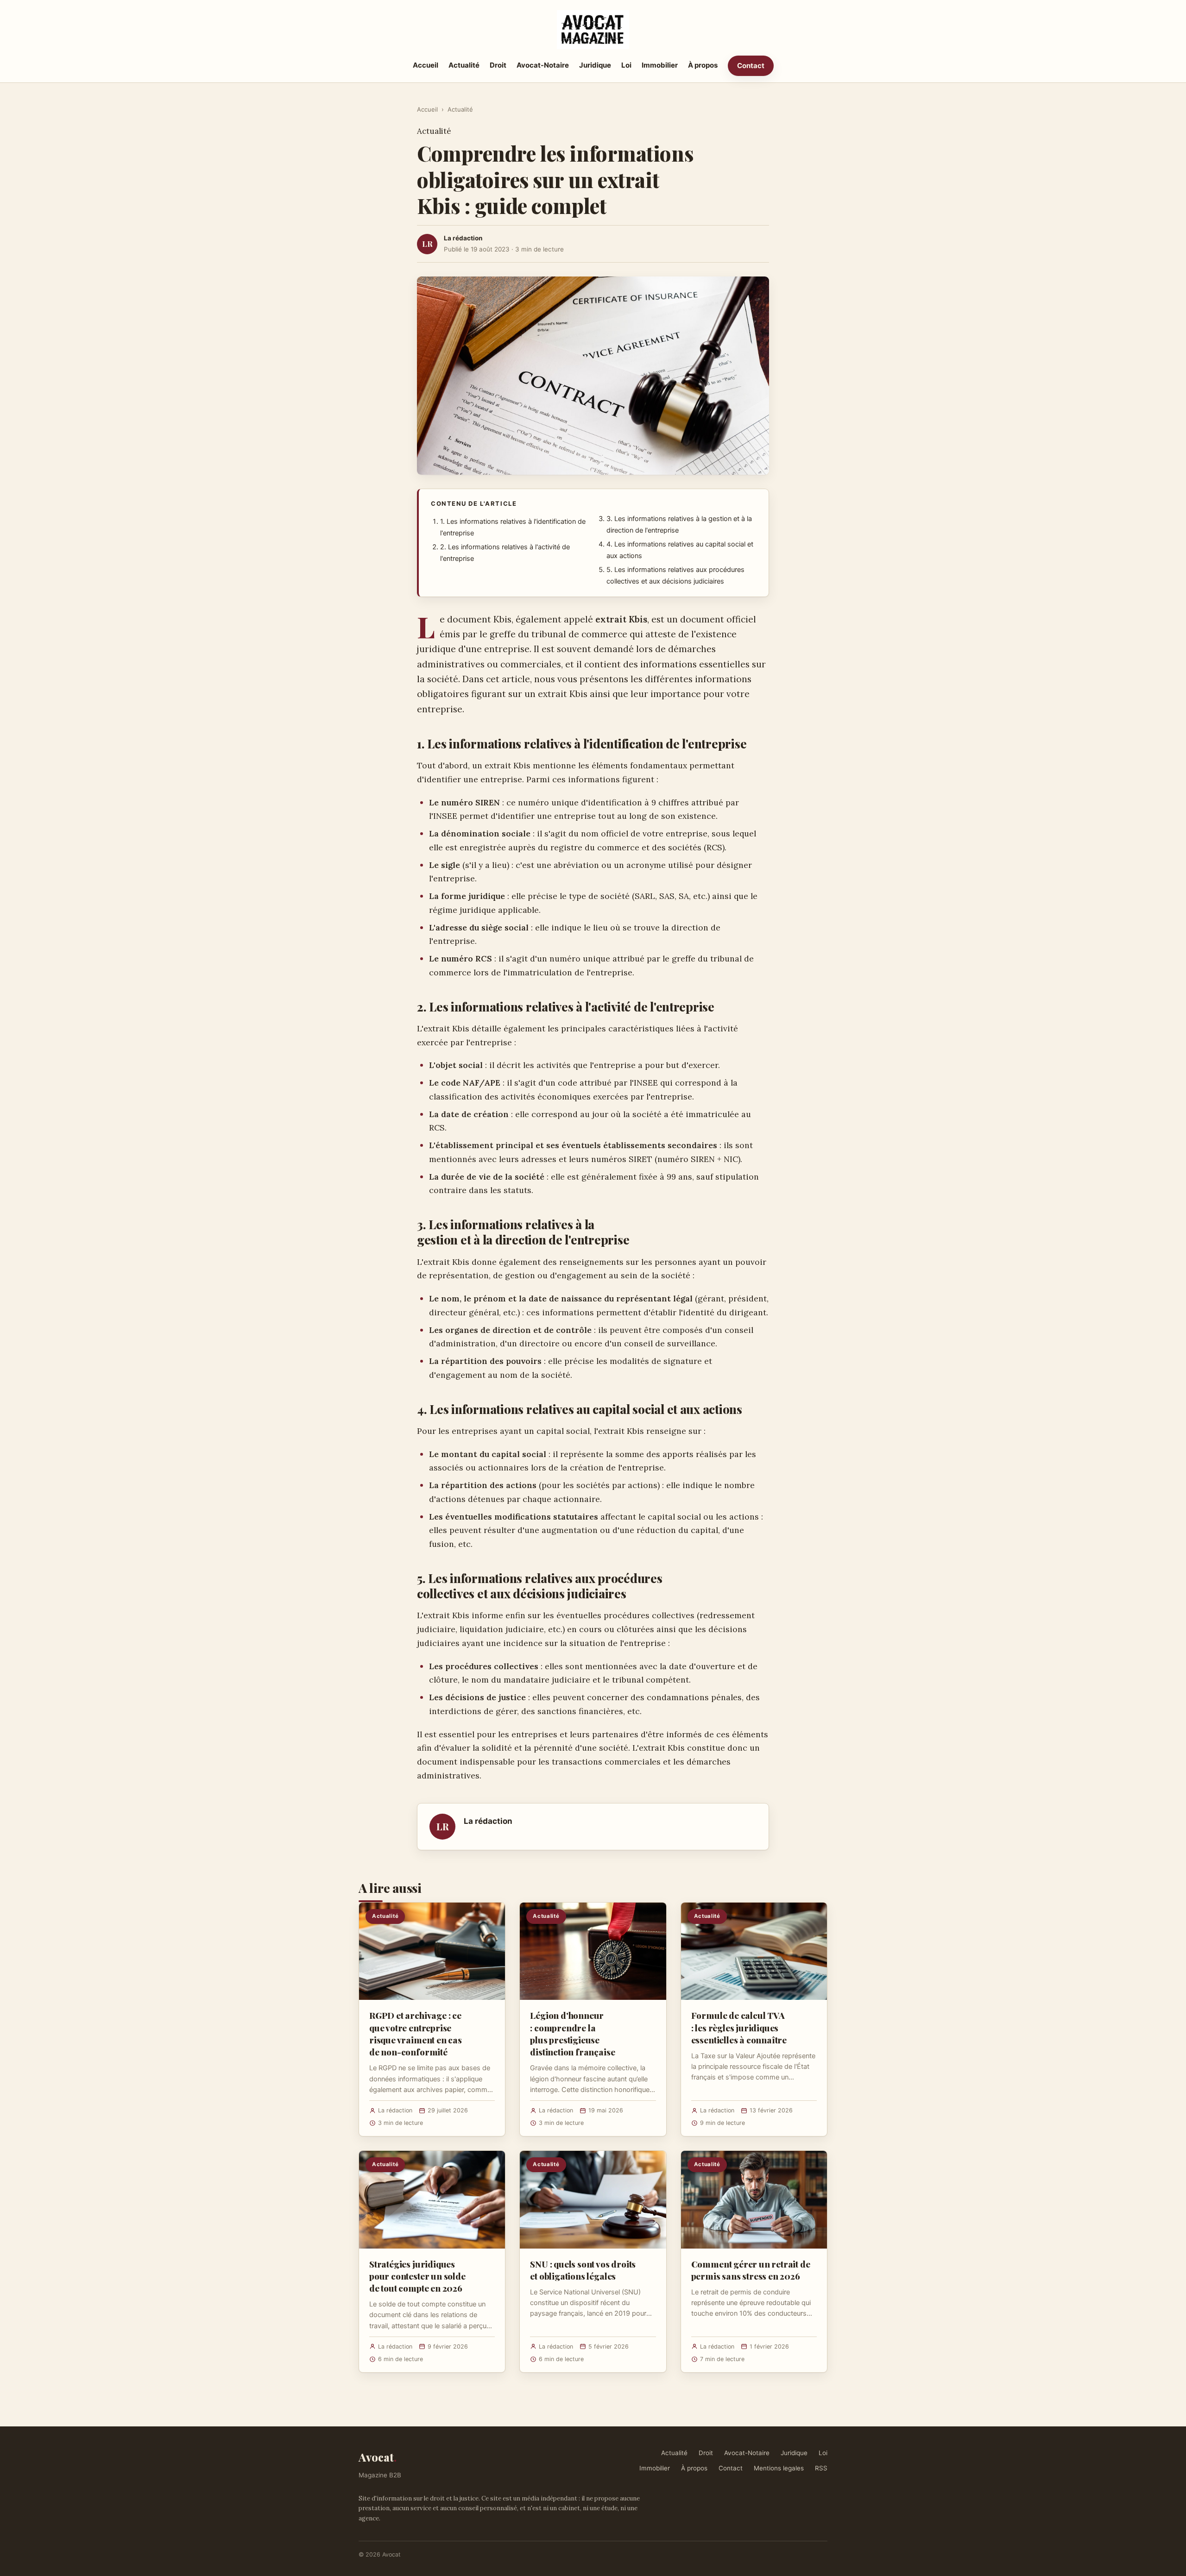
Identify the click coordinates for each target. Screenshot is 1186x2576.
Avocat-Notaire (543, 65)
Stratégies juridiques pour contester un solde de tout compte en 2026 (417, 2276)
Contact (751, 66)
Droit (498, 65)
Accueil (426, 65)
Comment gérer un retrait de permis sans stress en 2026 (751, 2270)
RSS (821, 2468)
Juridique (595, 65)
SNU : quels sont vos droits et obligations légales (583, 2270)
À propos (703, 65)
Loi (626, 65)
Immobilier (660, 65)
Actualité (464, 65)
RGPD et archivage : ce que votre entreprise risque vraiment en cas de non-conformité (416, 2033)
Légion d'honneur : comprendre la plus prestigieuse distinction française (572, 2033)
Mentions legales (779, 2468)
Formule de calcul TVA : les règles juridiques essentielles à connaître (739, 2027)
